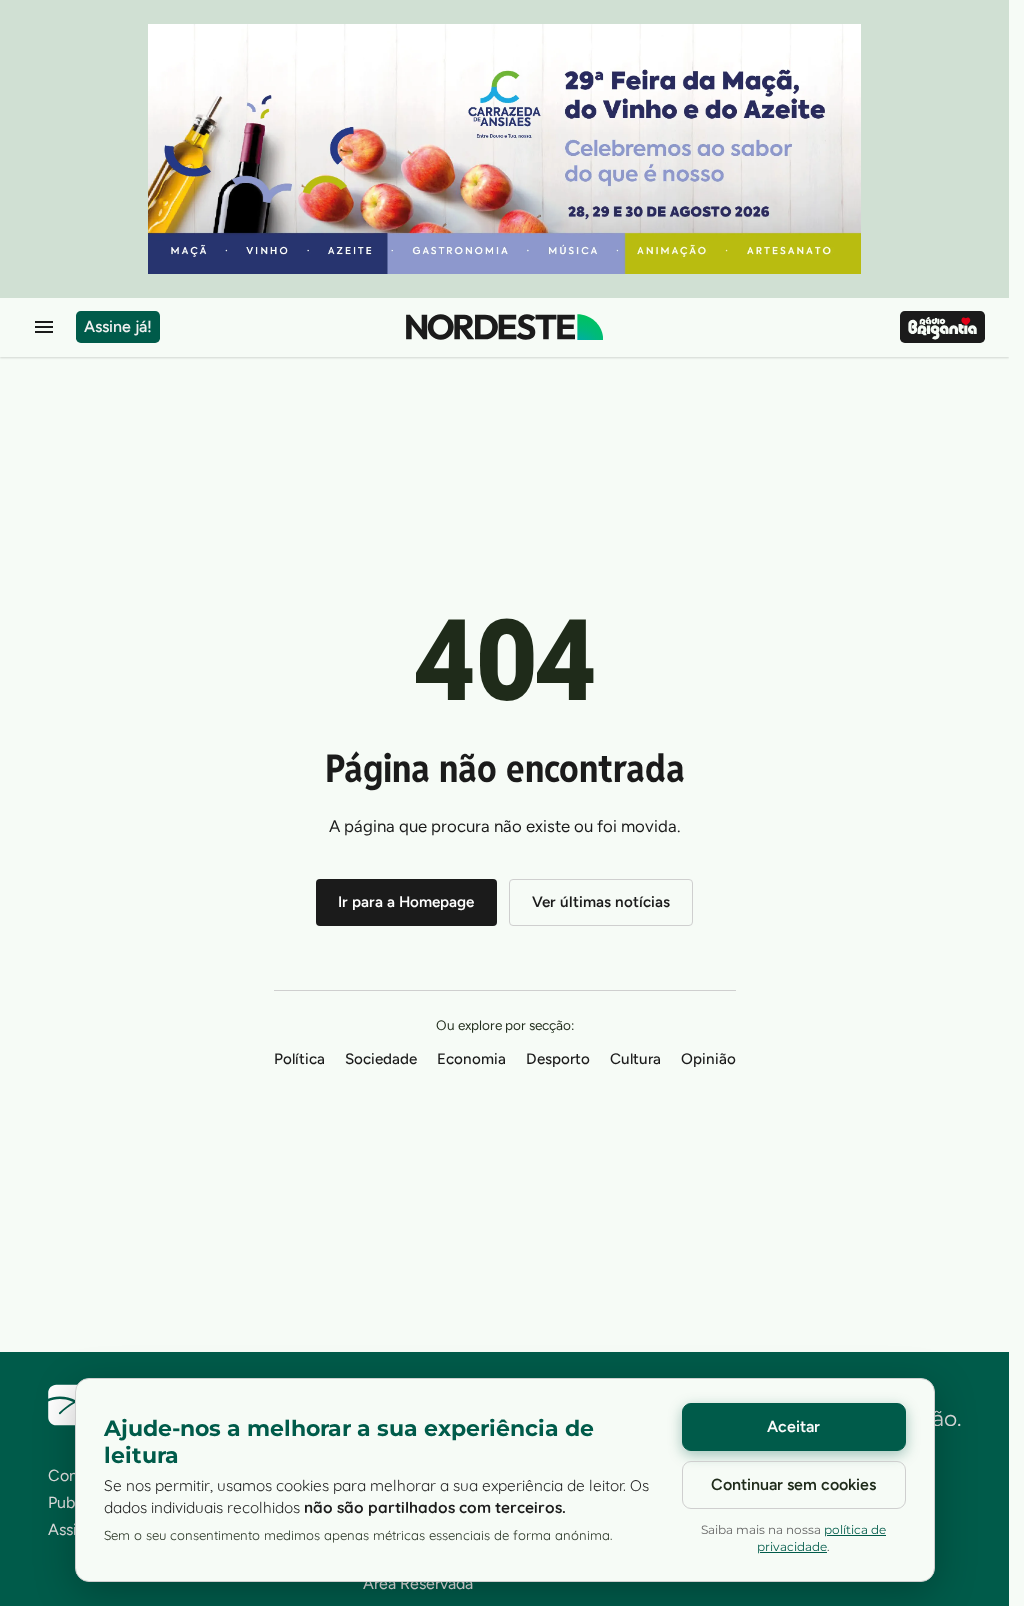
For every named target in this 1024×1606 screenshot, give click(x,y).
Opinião (708, 1059)
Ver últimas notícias (601, 902)
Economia (471, 1059)
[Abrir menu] (44, 327)
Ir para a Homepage (406, 902)
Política (299, 1059)
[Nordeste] (504, 327)
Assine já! (118, 326)
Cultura (635, 1059)
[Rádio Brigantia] (942, 327)
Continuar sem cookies (793, 1484)
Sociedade (381, 1059)
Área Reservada (418, 1583)
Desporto (558, 1059)
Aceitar (793, 1426)
